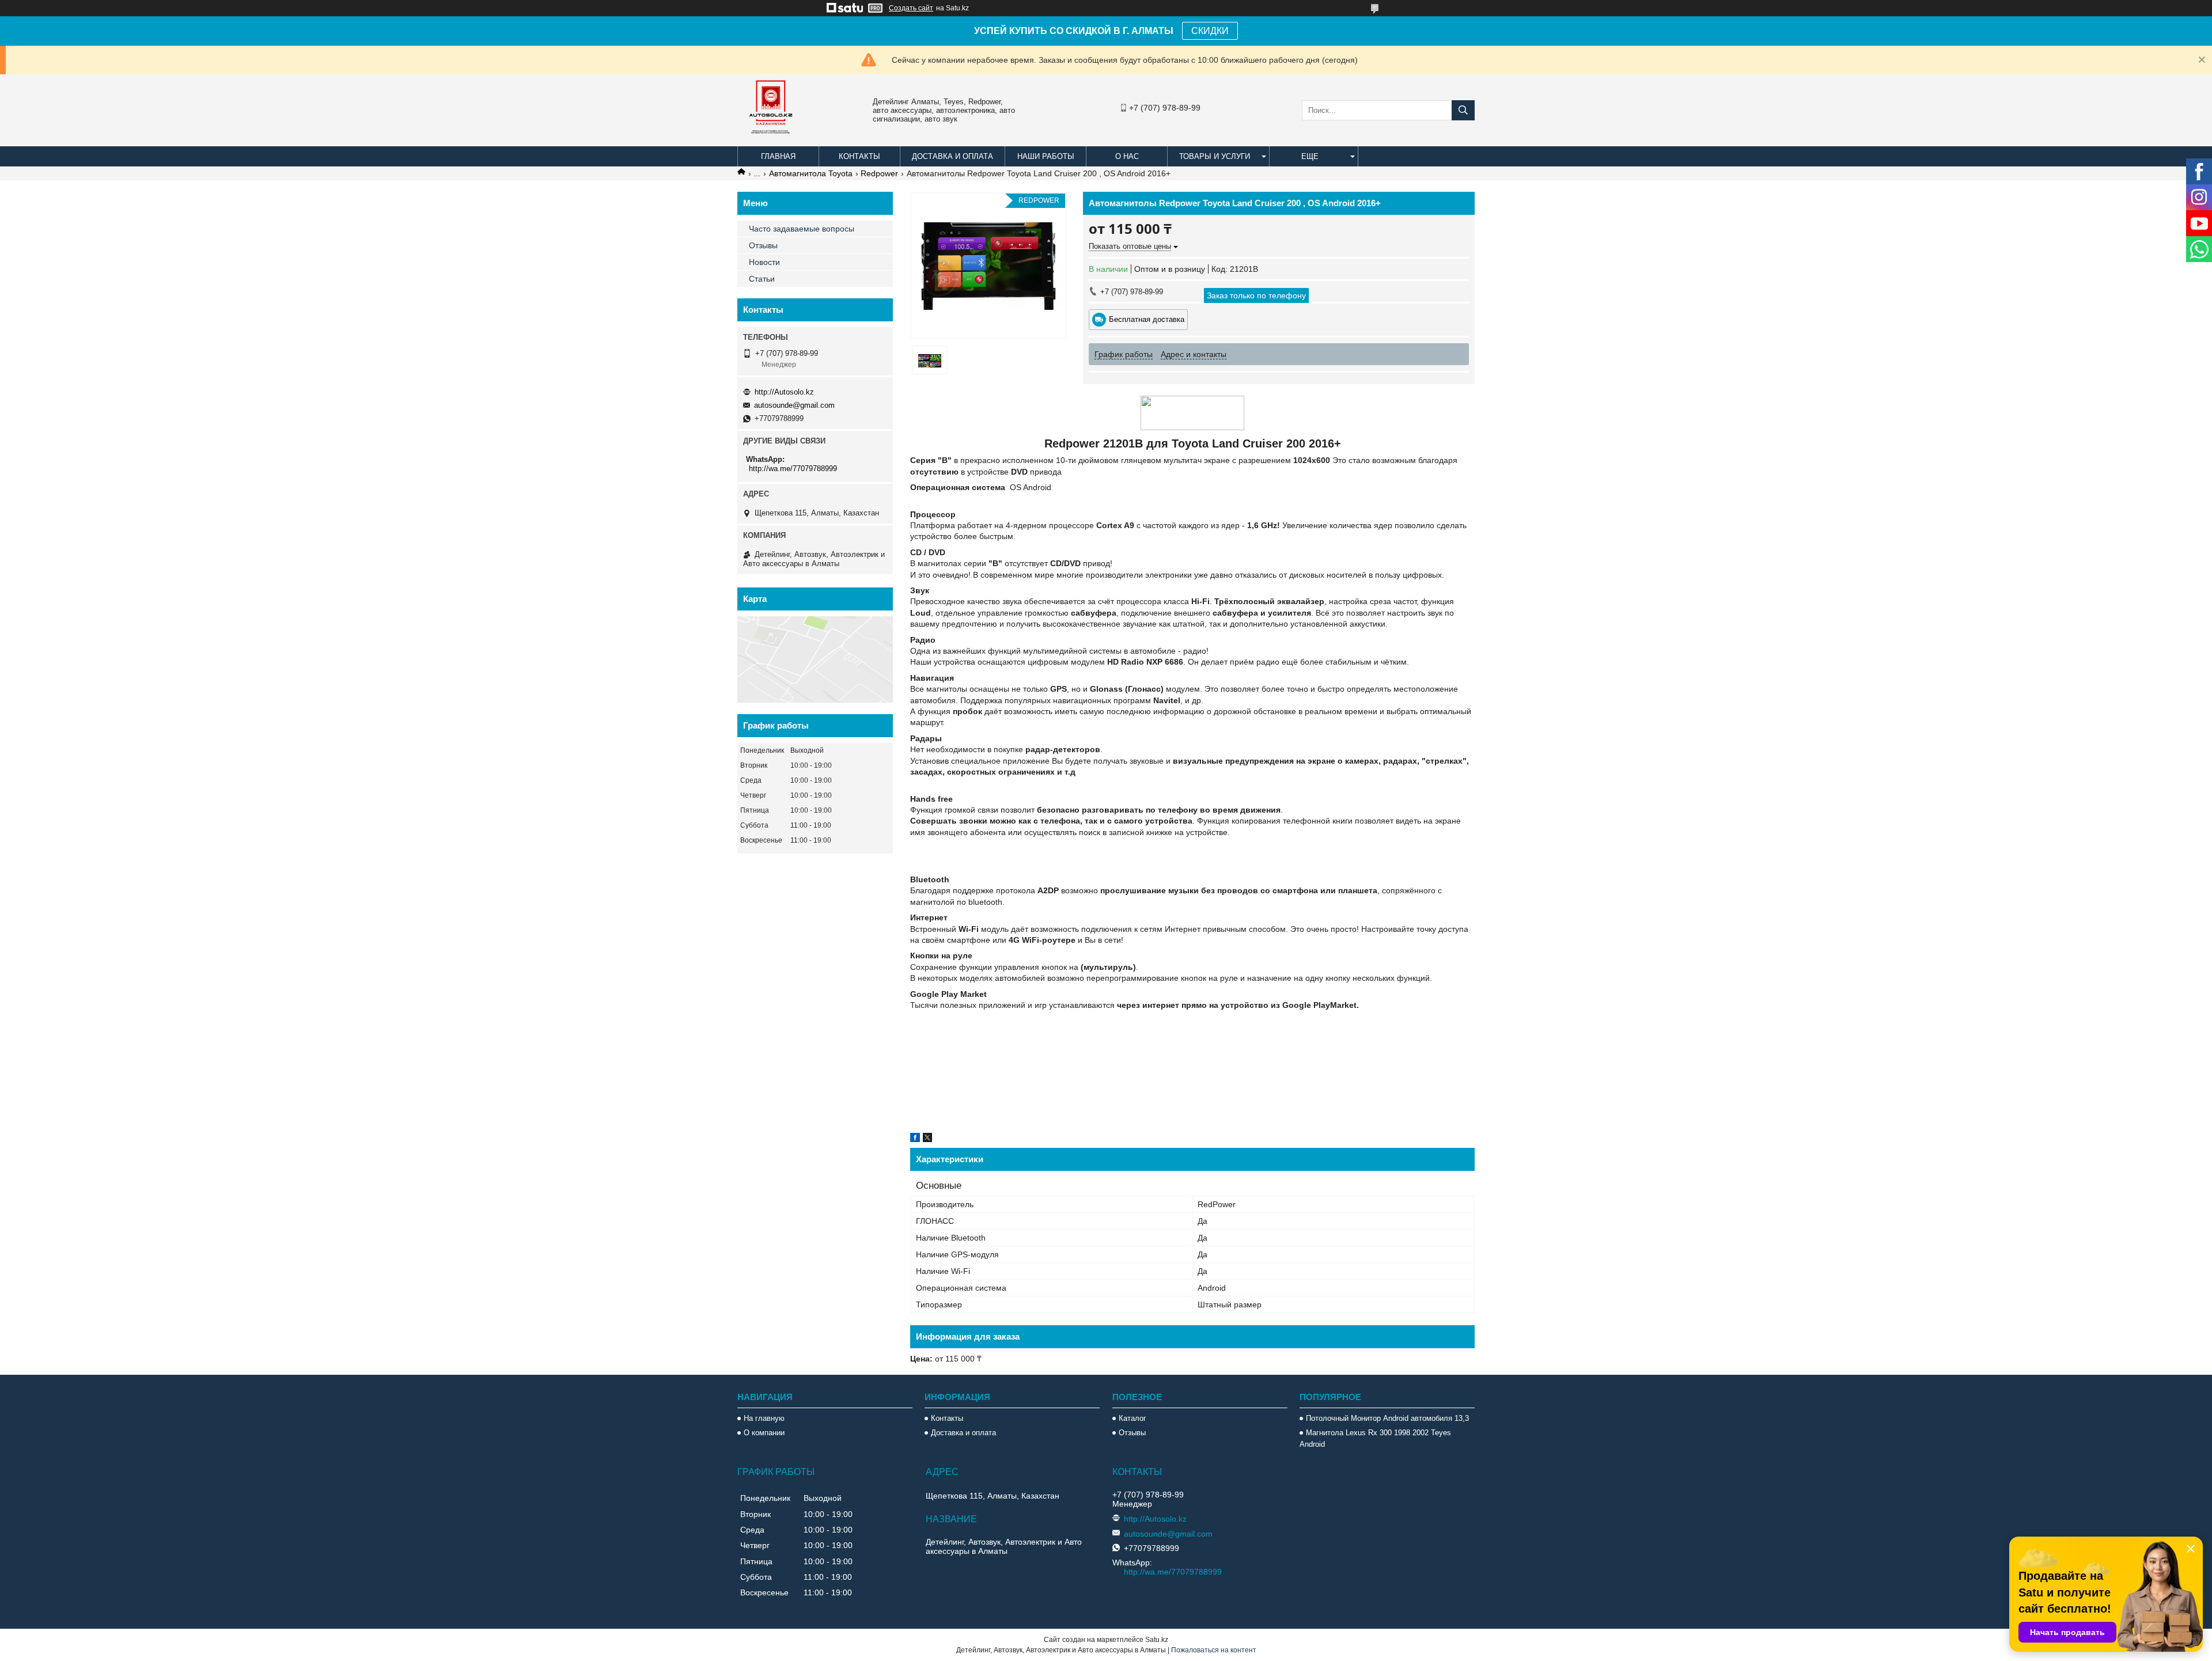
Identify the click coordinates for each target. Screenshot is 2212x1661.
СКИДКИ (1210, 31)
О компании (764, 1433)
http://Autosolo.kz (784, 392)
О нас (1127, 156)
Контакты (859, 156)
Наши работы (1046, 156)
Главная (778, 156)
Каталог (1132, 1418)
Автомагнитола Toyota (811, 173)
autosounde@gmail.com (794, 405)
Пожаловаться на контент (1214, 1650)
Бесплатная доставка (1147, 319)
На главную (764, 1418)
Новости (764, 262)
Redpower (879, 173)
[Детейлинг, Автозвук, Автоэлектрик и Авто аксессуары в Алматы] (772, 141)
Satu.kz (1157, 1640)
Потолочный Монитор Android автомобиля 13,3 (1387, 1418)
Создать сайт (911, 8)
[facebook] (915, 1139)
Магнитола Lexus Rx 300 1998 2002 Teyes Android (1375, 1438)
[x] (927, 1139)
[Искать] (1463, 110)
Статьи (762, 279)
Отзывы (763, 245)
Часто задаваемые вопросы (802, 229)
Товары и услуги (1215, 156)
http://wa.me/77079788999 (793, 469)
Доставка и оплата (952, 156)
